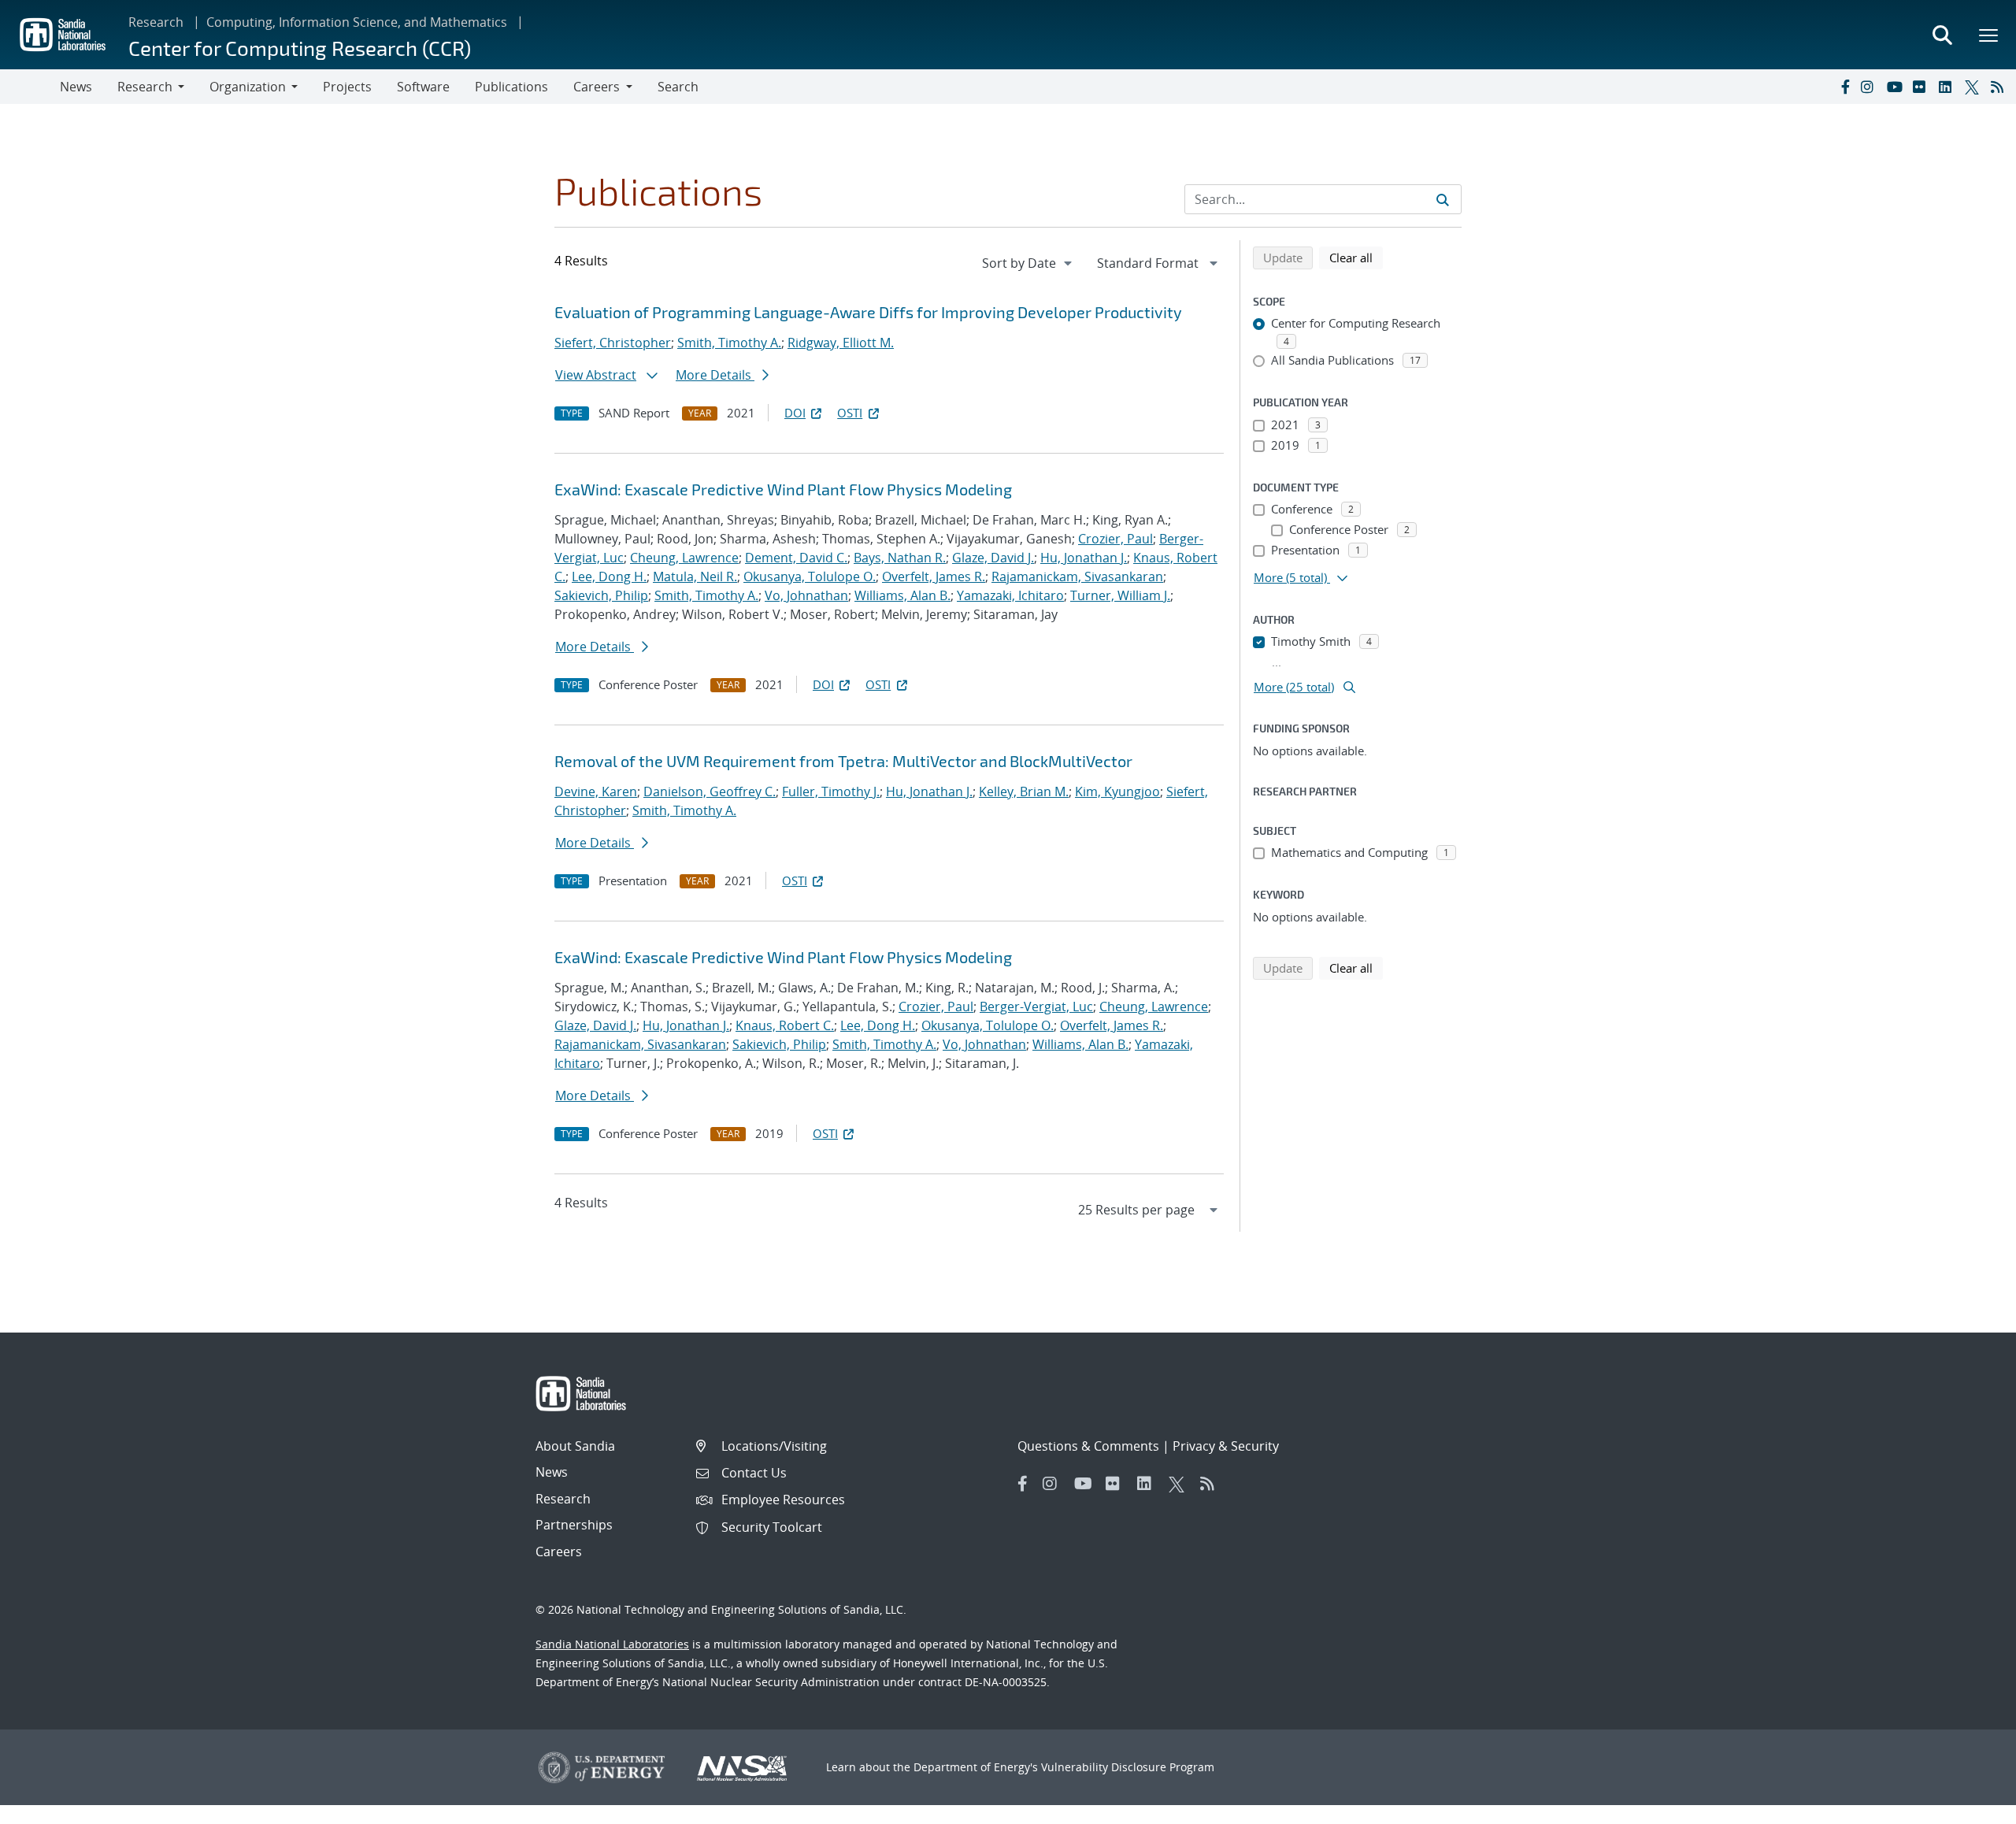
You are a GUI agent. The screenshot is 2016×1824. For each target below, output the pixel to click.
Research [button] (145, 87)
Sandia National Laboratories (612, 1644)
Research (156, 22)
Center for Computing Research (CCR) (300, 48)
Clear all (1356, 257)
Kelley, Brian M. (1024, 792)
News (76, 87)
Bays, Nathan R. (900, 558)
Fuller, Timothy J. (831, 792)
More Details (715, 375)
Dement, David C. (796, 558)
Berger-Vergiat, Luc (1036, 1007)
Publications (511, 87)
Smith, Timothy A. (729, 343)
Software (423, 87)
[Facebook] (1844, 87)
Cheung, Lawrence (684, 558)
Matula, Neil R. (695, 576)
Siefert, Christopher (613, 343)
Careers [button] (597, 87)
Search (678, 87)
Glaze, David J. (993, 558)
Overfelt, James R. (934, 576)
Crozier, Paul (1115, 539)
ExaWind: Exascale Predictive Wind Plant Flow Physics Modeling (783, 489)
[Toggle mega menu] (1989, 35)
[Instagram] (1870, 87)
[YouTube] (1896, 87)
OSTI (850, 413)
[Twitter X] (1974, 87)
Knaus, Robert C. (785, 1025)
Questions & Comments (1088, 1446)
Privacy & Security (1226, 1446)
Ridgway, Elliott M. (841, 343)
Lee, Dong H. (609, 576)
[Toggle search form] (1942, 35)
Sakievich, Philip (601, 595)
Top (1969, 1806)
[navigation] (1028, 263)
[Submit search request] (1443, 199)
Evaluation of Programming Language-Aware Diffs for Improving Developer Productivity (868, 312)
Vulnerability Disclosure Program (1128, 1767)
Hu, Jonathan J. (1084, 558)
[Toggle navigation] (30, 87)
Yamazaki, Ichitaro (1010, 595)
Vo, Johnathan (806, 595)
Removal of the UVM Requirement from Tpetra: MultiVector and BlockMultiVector (843, 761)
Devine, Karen (596, 792)
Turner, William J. (1120, 595)
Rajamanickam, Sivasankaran (1077, 576)
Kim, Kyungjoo (1117, 792)
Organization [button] (248, 87)
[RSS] (2000, 87)
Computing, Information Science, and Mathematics (357, 22)
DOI (795, 413)
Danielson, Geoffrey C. (710, 792)
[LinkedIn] (1948, 87)
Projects (347, 87)
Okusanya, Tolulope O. (810, 576)
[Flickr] (1922, 87)
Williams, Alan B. (902, 595)
